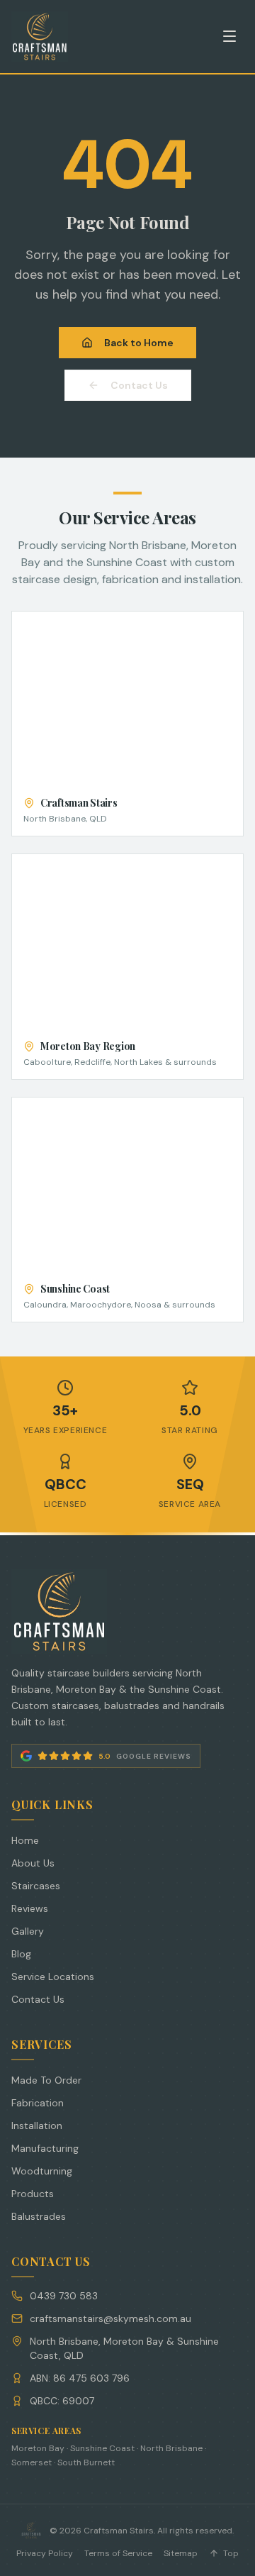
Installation (37, 2126)
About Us (33, 1863)
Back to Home (139, 343)
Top (231, 2553)
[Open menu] (229, 36)
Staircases (36, 1886)
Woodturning (42, 2171)
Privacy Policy (45, 2553)
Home (25, 1840)
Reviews (30, 1908)
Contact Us (139, 385)
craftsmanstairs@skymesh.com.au (110, 2318)
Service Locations (53, 1977)
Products (33, 2194)
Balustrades (39, 2216)
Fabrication (38, 2103)
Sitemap (181, 2553)
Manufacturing (45, 2148)
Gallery (28, 1931)
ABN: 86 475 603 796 (80, 2378)
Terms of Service (118, 2553)
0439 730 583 (64, 2296)
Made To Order (46, 2080)
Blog (21, 1954)
